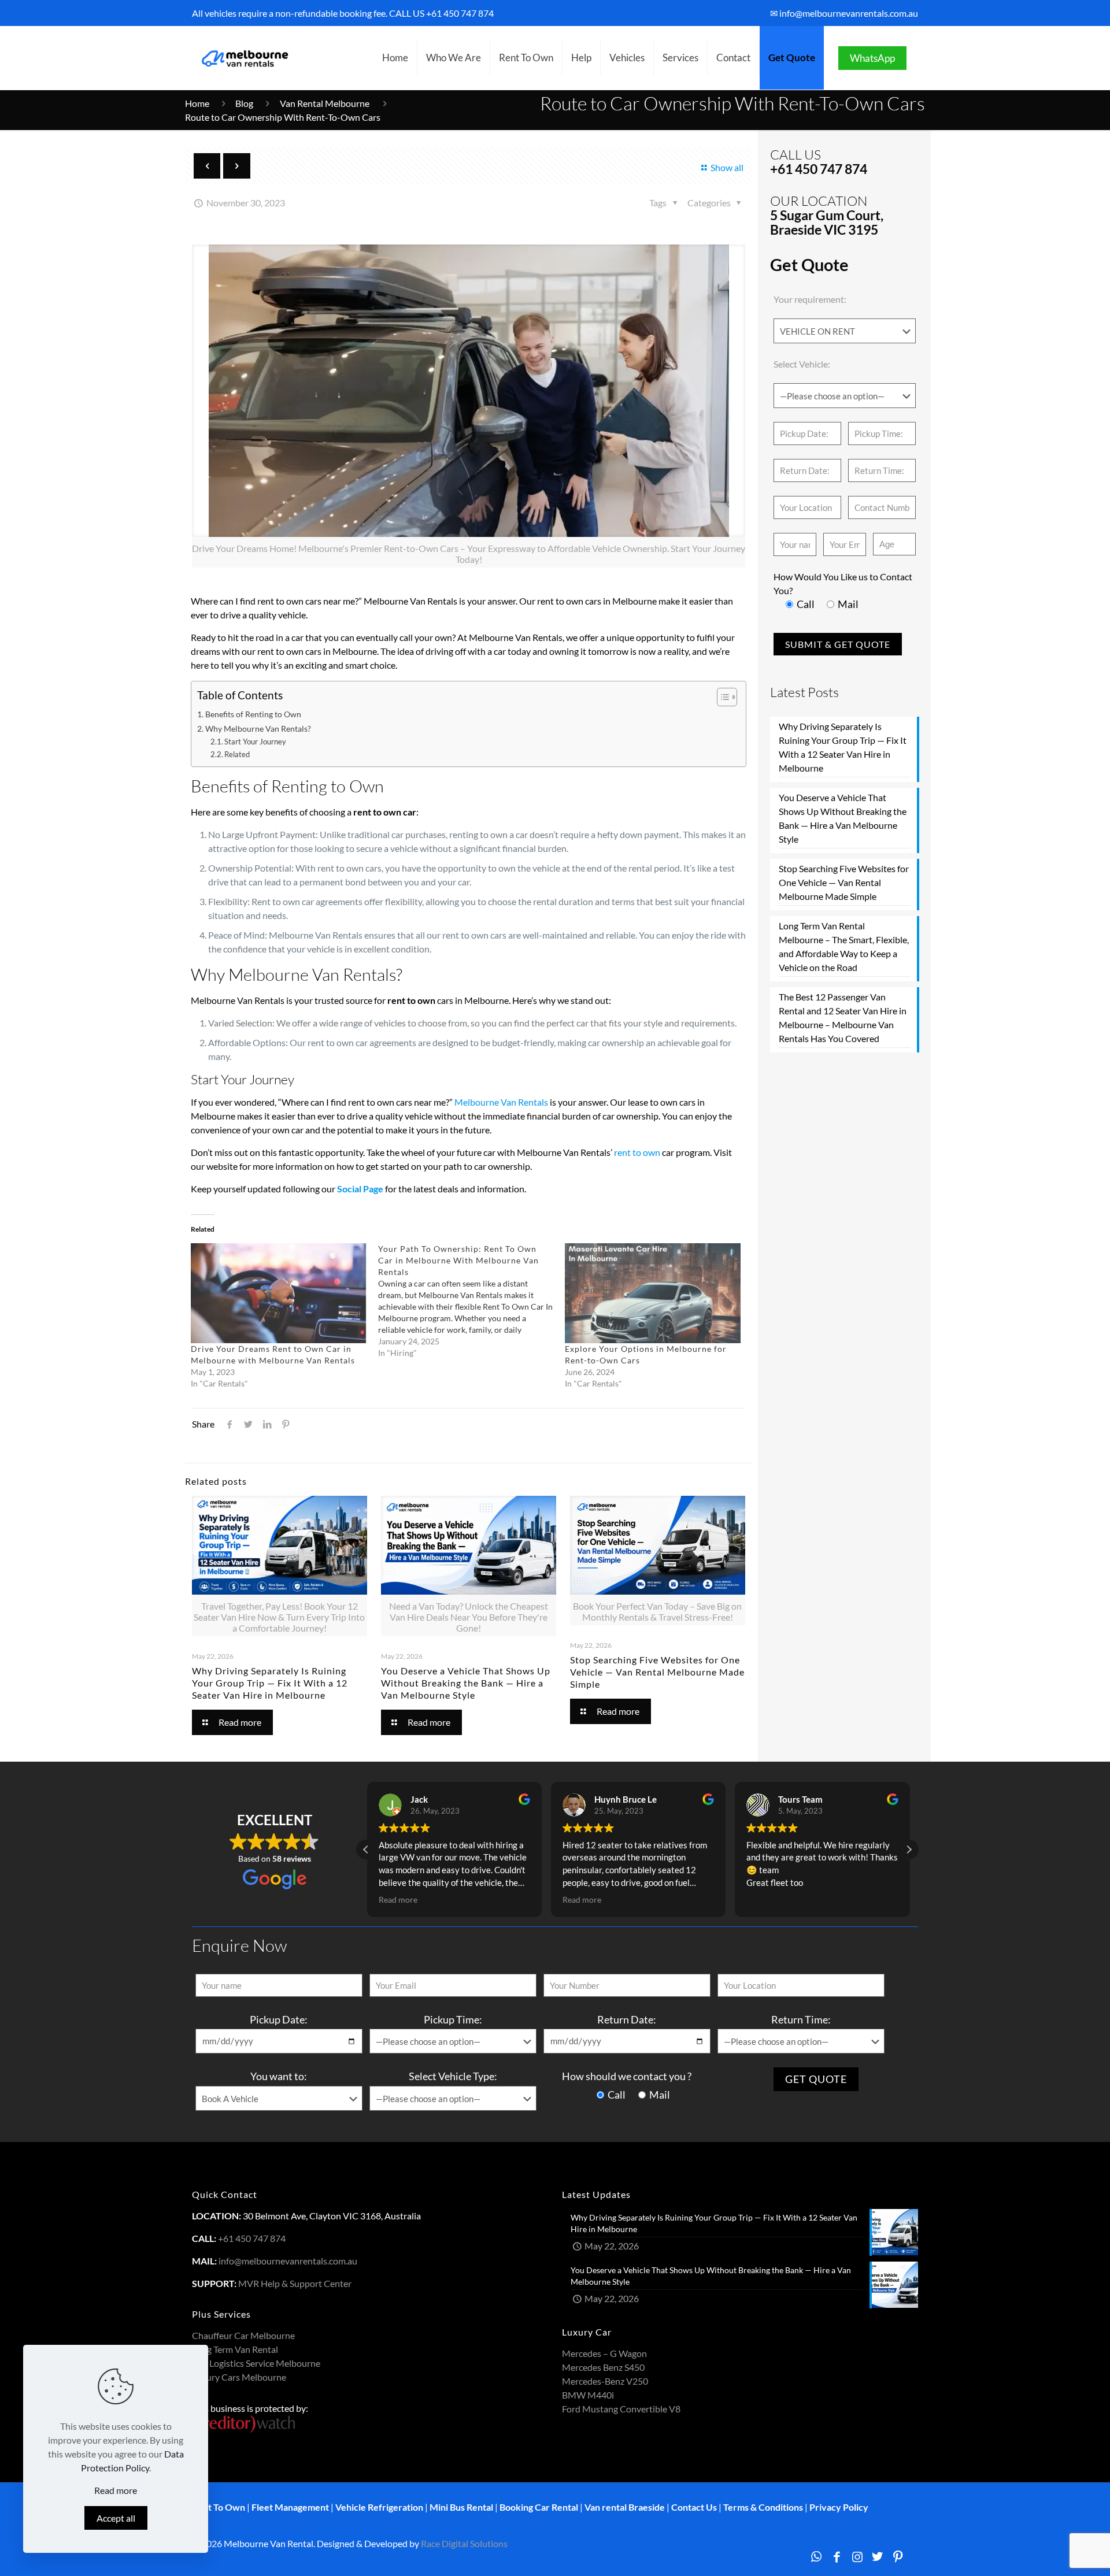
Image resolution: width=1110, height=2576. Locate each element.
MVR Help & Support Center (295, 2283)
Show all (727, 167)
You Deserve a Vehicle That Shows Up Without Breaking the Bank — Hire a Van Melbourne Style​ (466, 1683)
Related (237, 754)
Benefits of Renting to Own (253, 714)
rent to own (637, 1152)
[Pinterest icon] (898, 2556)
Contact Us (694, 2507)
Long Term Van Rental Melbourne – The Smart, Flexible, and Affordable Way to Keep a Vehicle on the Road (844, 946)
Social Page (360, 1189)
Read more (116, 2490)
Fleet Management (290, 2507)
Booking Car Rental (539, 2507)
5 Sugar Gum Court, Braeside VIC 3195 (827, 222)
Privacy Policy (839, 2507)
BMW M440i (588, 2395)
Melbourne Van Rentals (501, 1102)
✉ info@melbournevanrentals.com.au (844, 13)
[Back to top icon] (1054, 2552)
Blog (244, 103)
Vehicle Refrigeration (379, 2507)
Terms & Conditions (763, 2507)
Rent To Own (219, 2507)
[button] (909, 1849)
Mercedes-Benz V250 (605, 2381)
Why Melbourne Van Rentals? (258, 729)
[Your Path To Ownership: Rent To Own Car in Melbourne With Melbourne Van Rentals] (472, 1301)
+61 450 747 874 (460, 13)
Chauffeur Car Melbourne (243, 2335)
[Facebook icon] (837, 2556)
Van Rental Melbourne (325, 103)
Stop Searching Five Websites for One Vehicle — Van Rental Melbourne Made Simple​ (657, 1672)
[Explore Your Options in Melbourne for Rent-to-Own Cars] (653, 1293)
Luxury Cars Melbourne (239, 2377)
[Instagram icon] (857, 2556)
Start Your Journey (255, 742)
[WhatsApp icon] (816, 2556)
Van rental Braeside (625, 2507)
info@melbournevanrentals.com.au (288, 2261)
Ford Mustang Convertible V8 (621, 2409)
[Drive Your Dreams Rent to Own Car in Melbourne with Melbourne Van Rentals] (279, 1293)
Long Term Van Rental (235, 2349)
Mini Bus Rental (461, 2507)
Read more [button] (397, 1900)
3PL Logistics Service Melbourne (256, 2363)
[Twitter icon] (877, 2556)
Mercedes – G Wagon (604, 2353)
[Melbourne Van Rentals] (243, 58)
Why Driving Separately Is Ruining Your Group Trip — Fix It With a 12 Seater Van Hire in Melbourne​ (270, 1683)
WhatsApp (872, 58)
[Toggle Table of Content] (721, 697)
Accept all (116, 2518)
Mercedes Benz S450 (603, 2367)
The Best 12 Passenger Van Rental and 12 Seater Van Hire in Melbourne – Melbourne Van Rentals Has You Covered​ (843, 1018)
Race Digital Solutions (464, 2543)
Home (197, 103)
